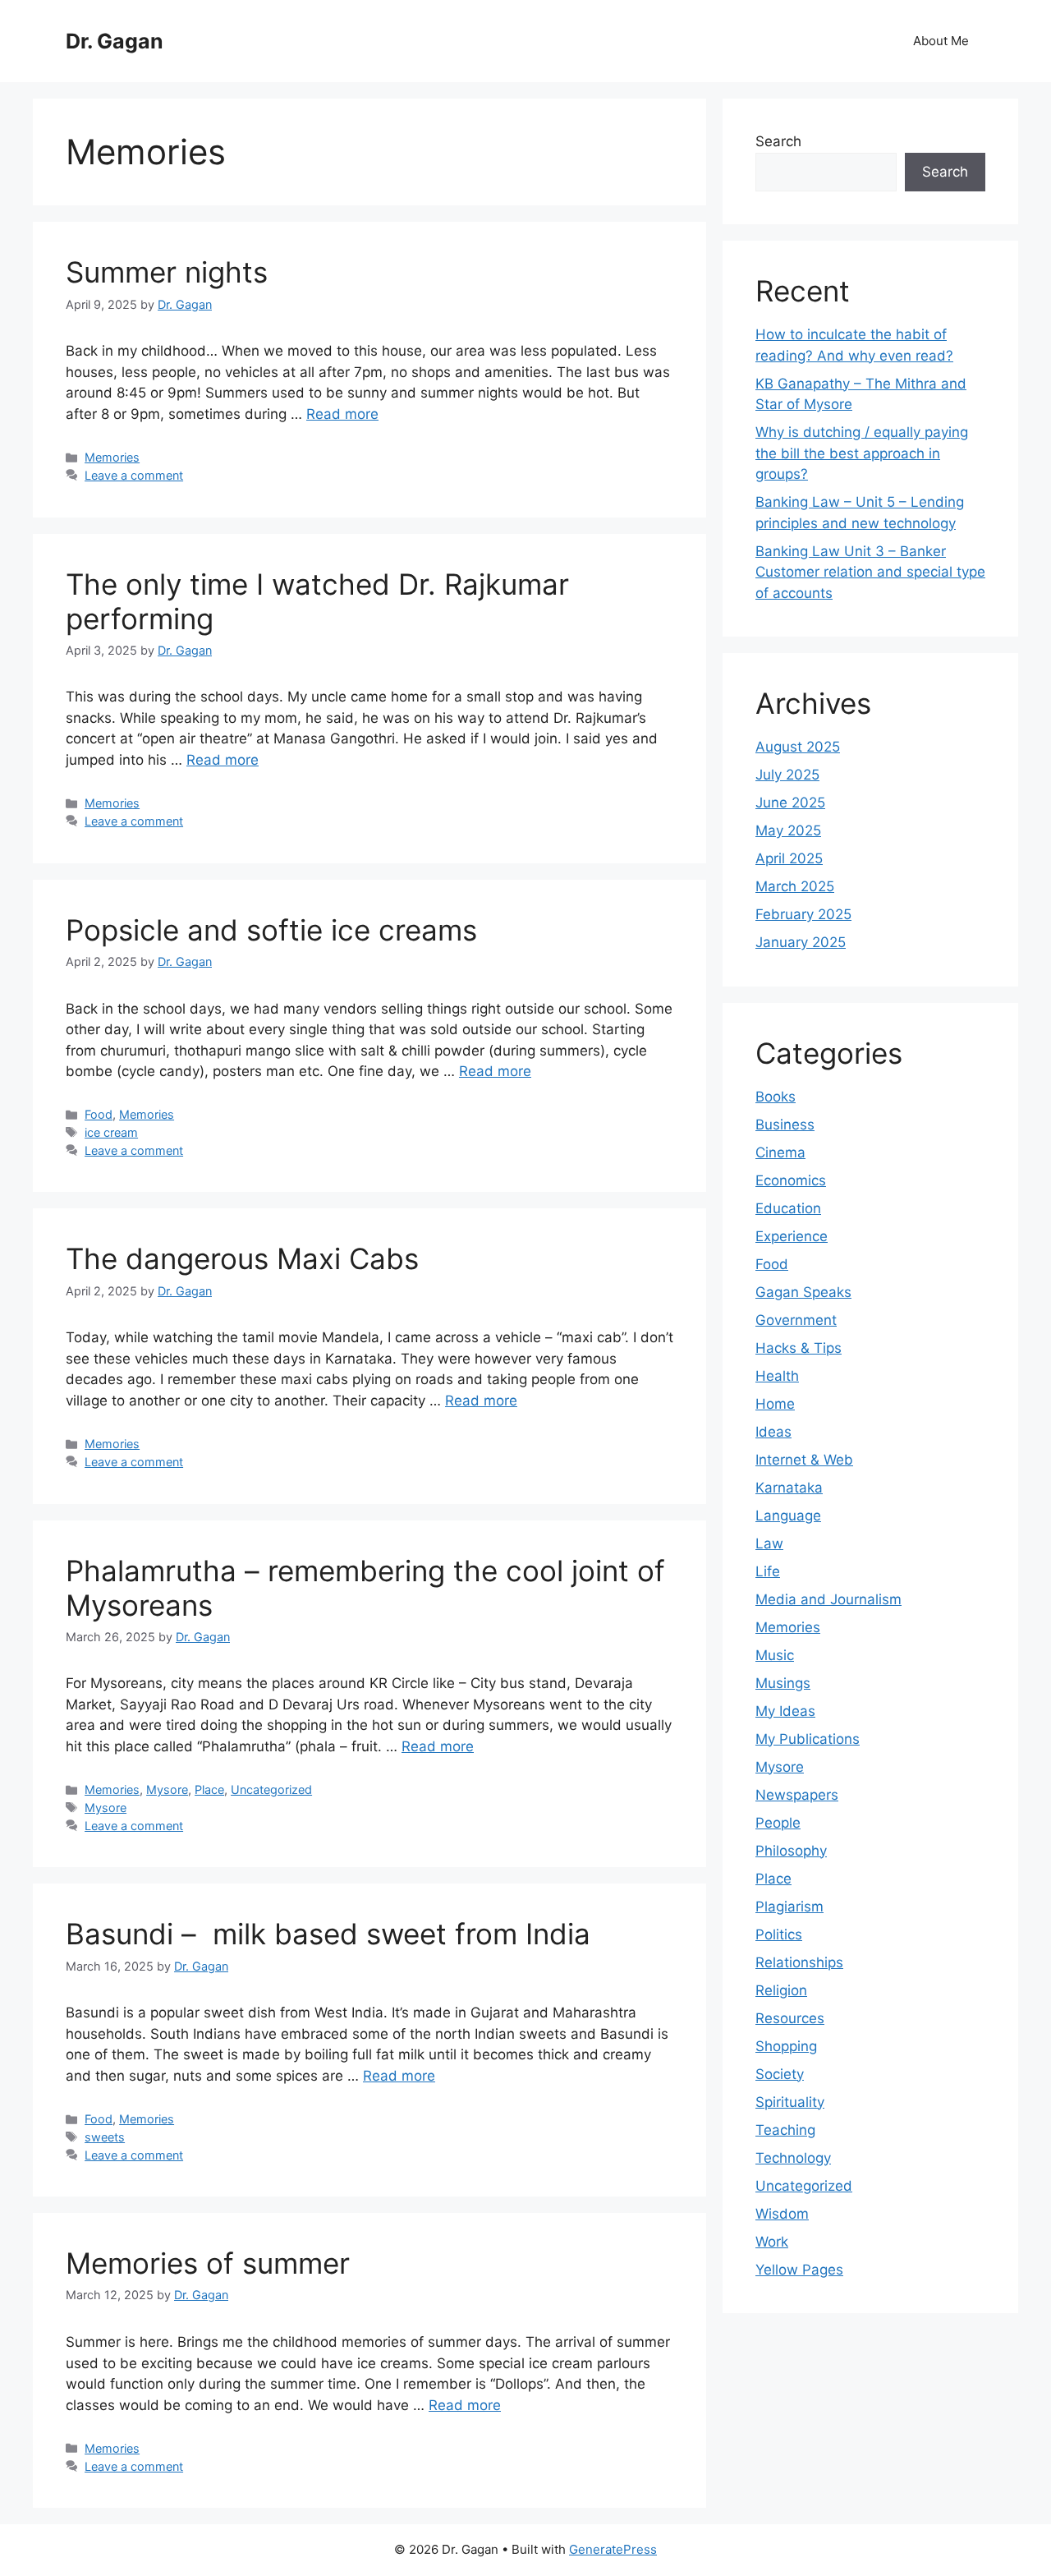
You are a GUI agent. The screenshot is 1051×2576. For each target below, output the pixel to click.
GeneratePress (613, 2549)
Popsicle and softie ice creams (271, 930)
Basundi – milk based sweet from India (328, 1934)
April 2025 (789, 858)
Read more (342, 414)
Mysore (167, 1789)
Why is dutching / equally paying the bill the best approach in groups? (862, 453)
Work (772, 2242)
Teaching (785, 2130)
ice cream (111, 1132)
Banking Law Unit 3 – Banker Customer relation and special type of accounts (870, 572)
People (778, 1823)
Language (788, 1516)
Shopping (786, 2046)
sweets (105, 2137)
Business (785, 1125)
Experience (792, 1236)
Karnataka (789, 1488)
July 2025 (787, 775)
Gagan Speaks (803, 1292)
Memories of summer (208, 2263)
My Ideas (785, 1711)
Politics (779, 1934)
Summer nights (167, 272)
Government (796, 1320)
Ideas (773, 1432)
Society (780, 2074)
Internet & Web (804, 1460)
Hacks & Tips (799, 1348)
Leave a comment (134, 475)
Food (99, 1114)
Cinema (780, 1152)
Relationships (799, 1962)
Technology (793, 2158)
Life (768, 1571)
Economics (791, 1180)
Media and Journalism (828, 1599)
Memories (112, 457)
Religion (781, 1990)
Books (776, 1097)
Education (788, 1208)
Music (775, 1655)
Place (209, 1789)
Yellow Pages (799, 2270)
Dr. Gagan (115, 41)
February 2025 (803, 914)
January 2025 (801, 942)
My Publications (808, 1739)
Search (778, 141)
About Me (941, 41)
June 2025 (790, 803)
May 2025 (788, 830)
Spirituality (790, 2102)
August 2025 (798, 747)
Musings (783, 1683)
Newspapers (797, 1795)
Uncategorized (271, 1789)
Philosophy (791, 1851)
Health (777, 1376)
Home (775, 1404)
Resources (790, 2018)
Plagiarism (789, 1907)
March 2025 (795, 886)
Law (769, 1543)
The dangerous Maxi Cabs (242, 1258)
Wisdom (782, 2214)
